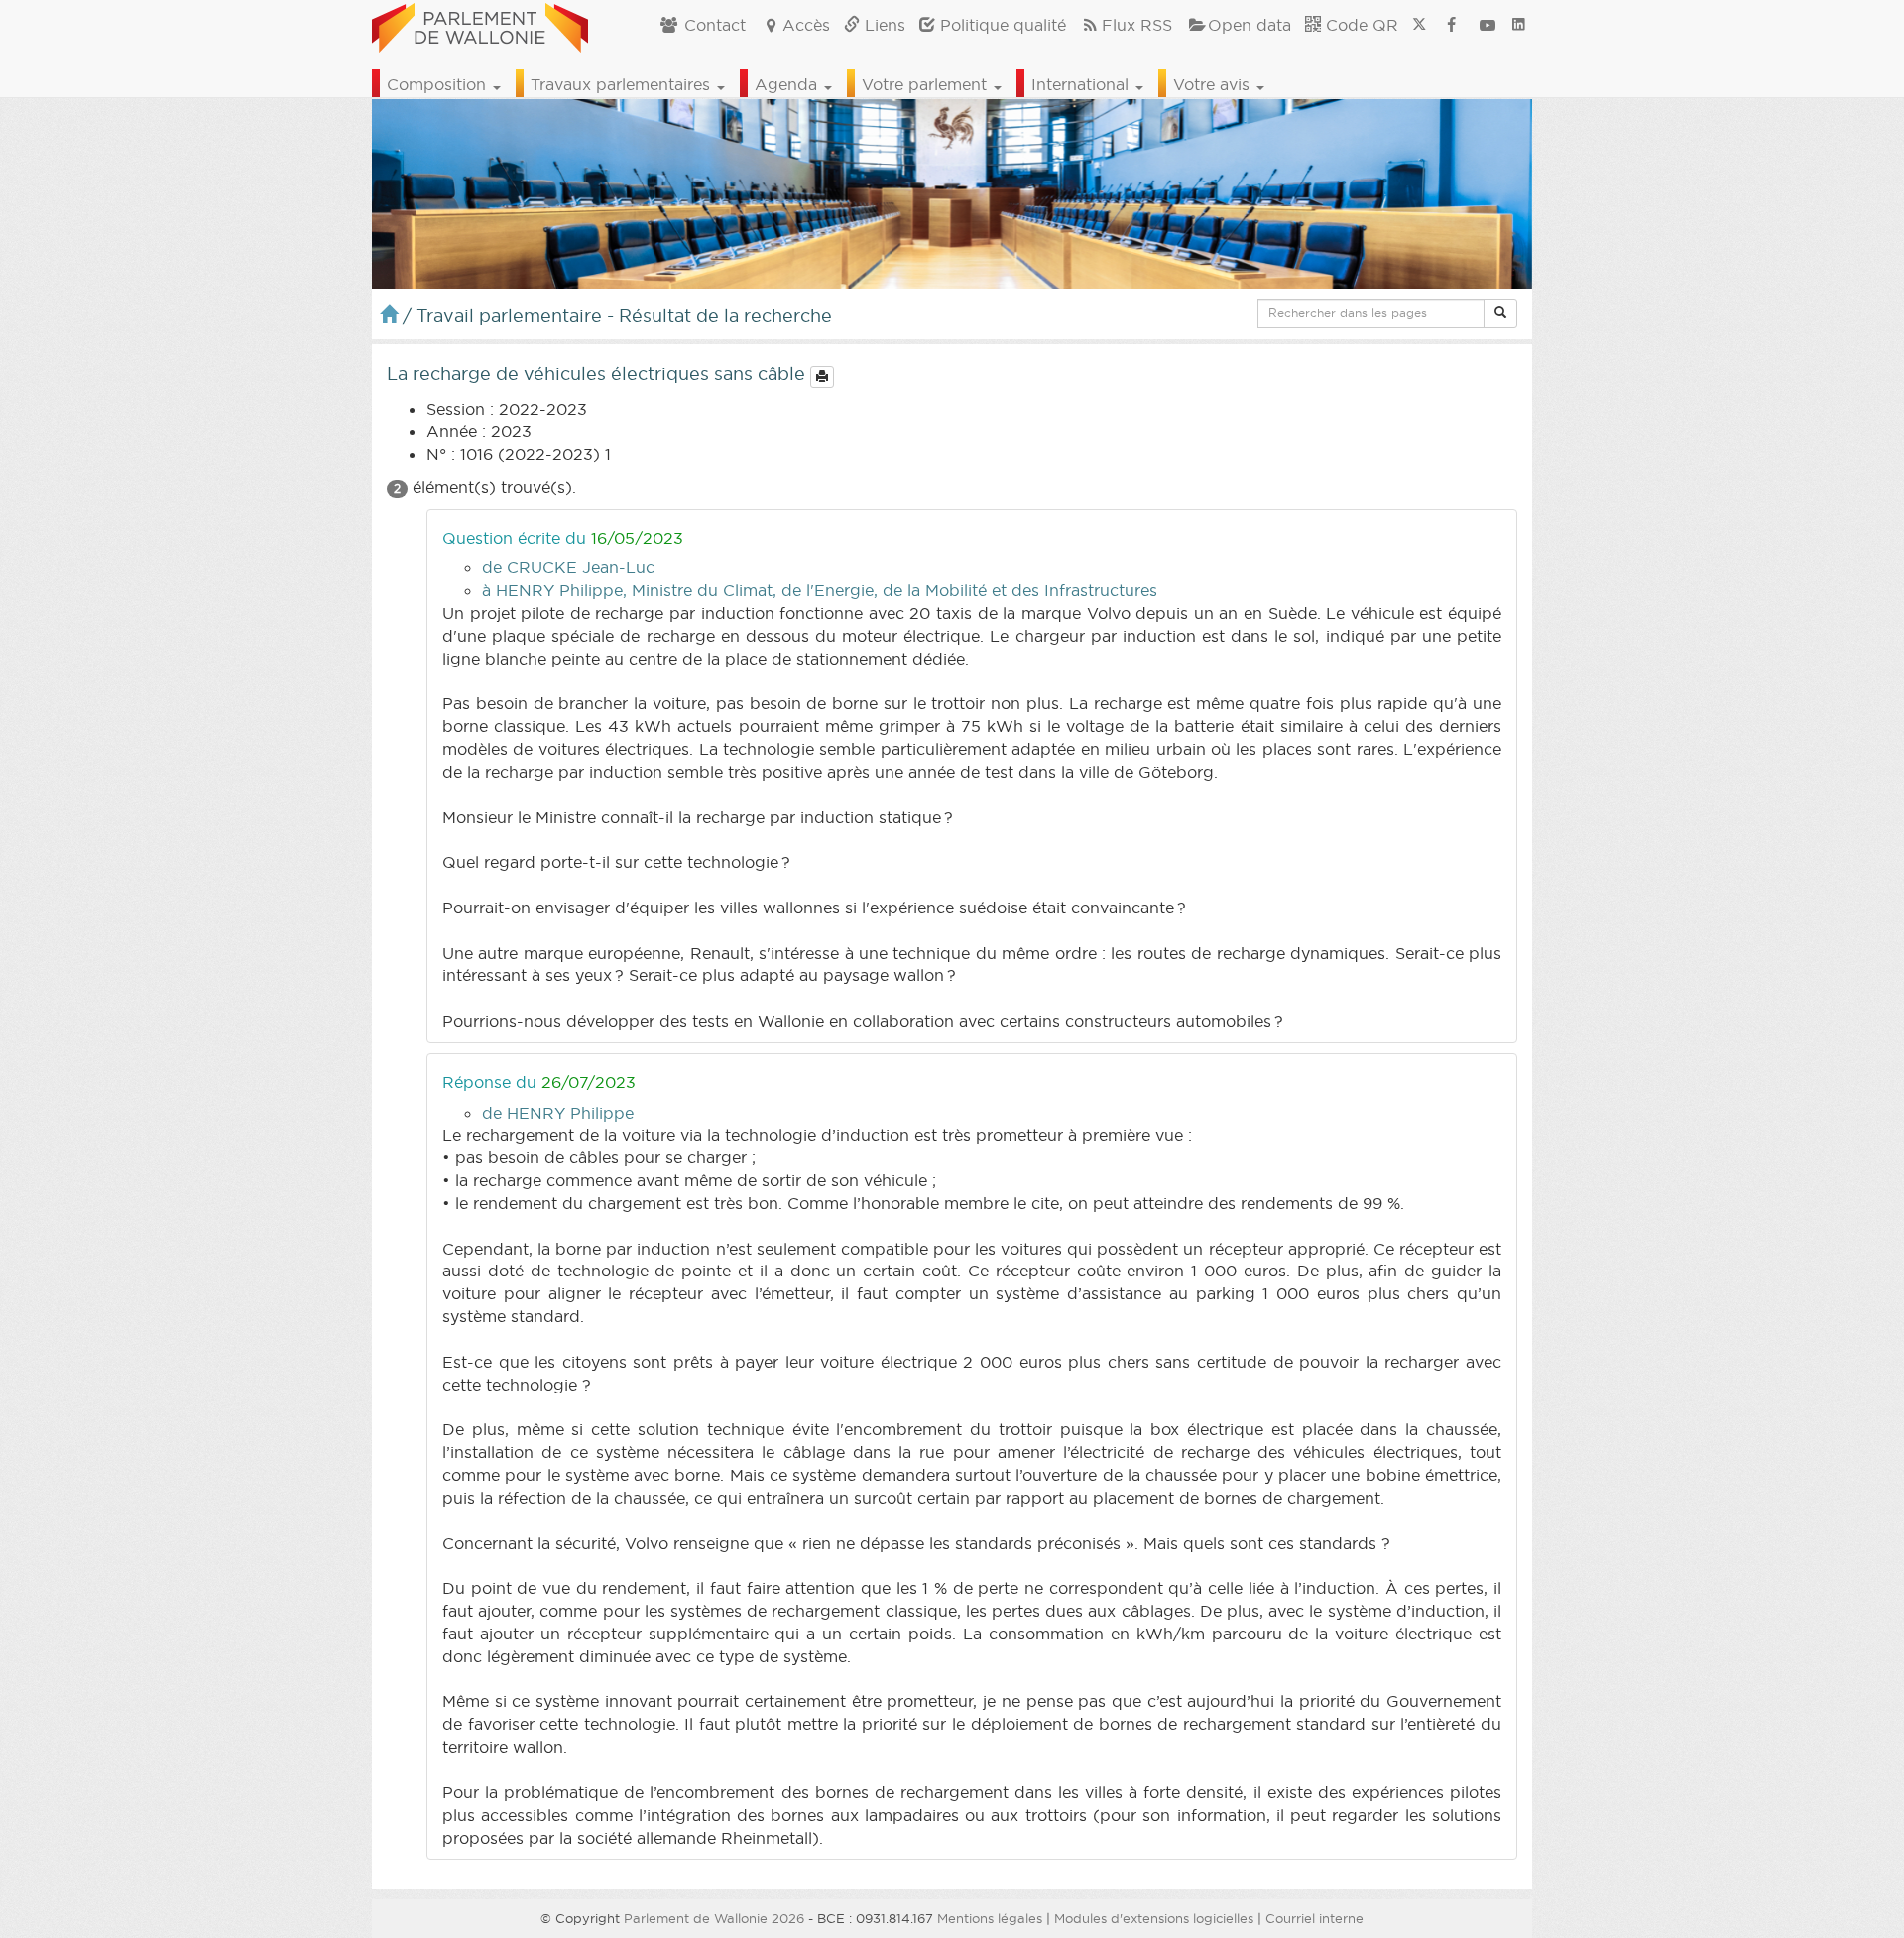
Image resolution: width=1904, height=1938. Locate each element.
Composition (439, 84)
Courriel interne (1314, 1918)
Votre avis (1214, 84)
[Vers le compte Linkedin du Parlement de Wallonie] (1519, 25)
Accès (806, 25)
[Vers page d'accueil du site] (480, 25)
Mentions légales (990, 1918)
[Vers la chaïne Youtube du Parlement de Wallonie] (1487, 25)
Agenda (788, 84)
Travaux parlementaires (623, 84)
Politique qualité (1001, 25)
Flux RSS (1137, 25)
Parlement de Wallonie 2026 (714, 1918)
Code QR (1360, 25)
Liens (883, 25)
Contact (713, 25)
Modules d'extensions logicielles (1154, 1918)
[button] (1500, 313)
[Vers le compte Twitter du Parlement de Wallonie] (1419, 25)
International (1082, 84)
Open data (1249, 25)
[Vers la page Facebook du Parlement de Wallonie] (1452, 25)
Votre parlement (927, 84)
